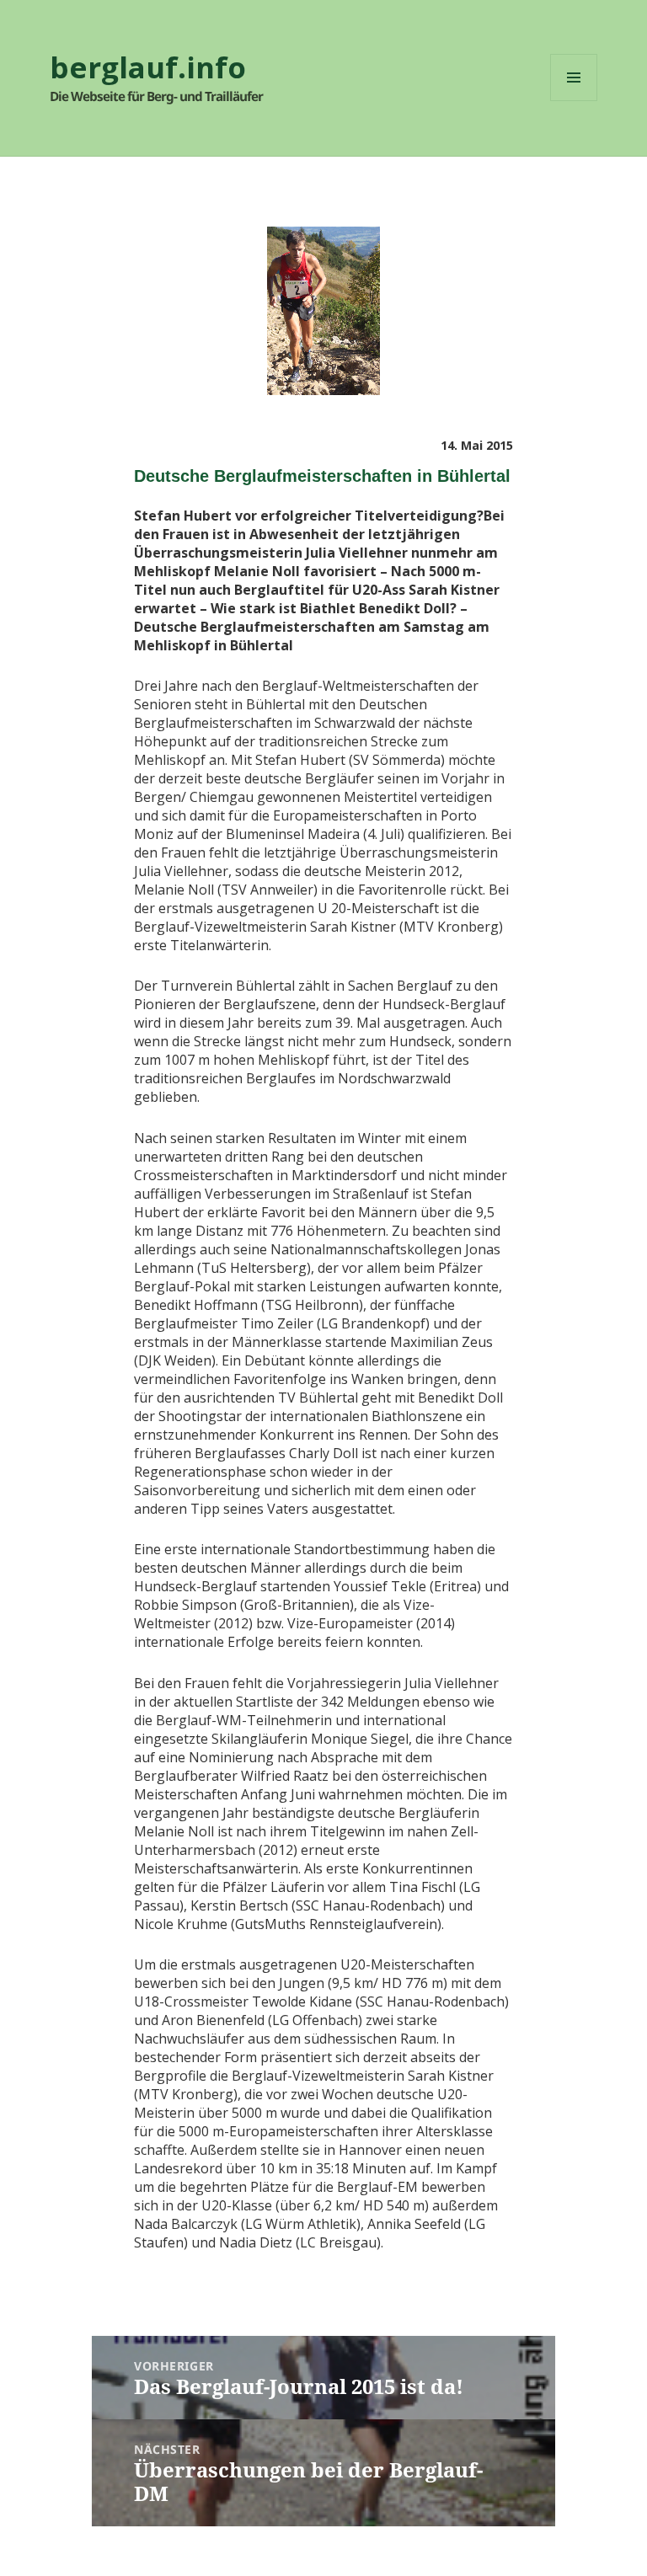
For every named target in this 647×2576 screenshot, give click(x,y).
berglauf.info (148, 67)
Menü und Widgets (574, 101)
